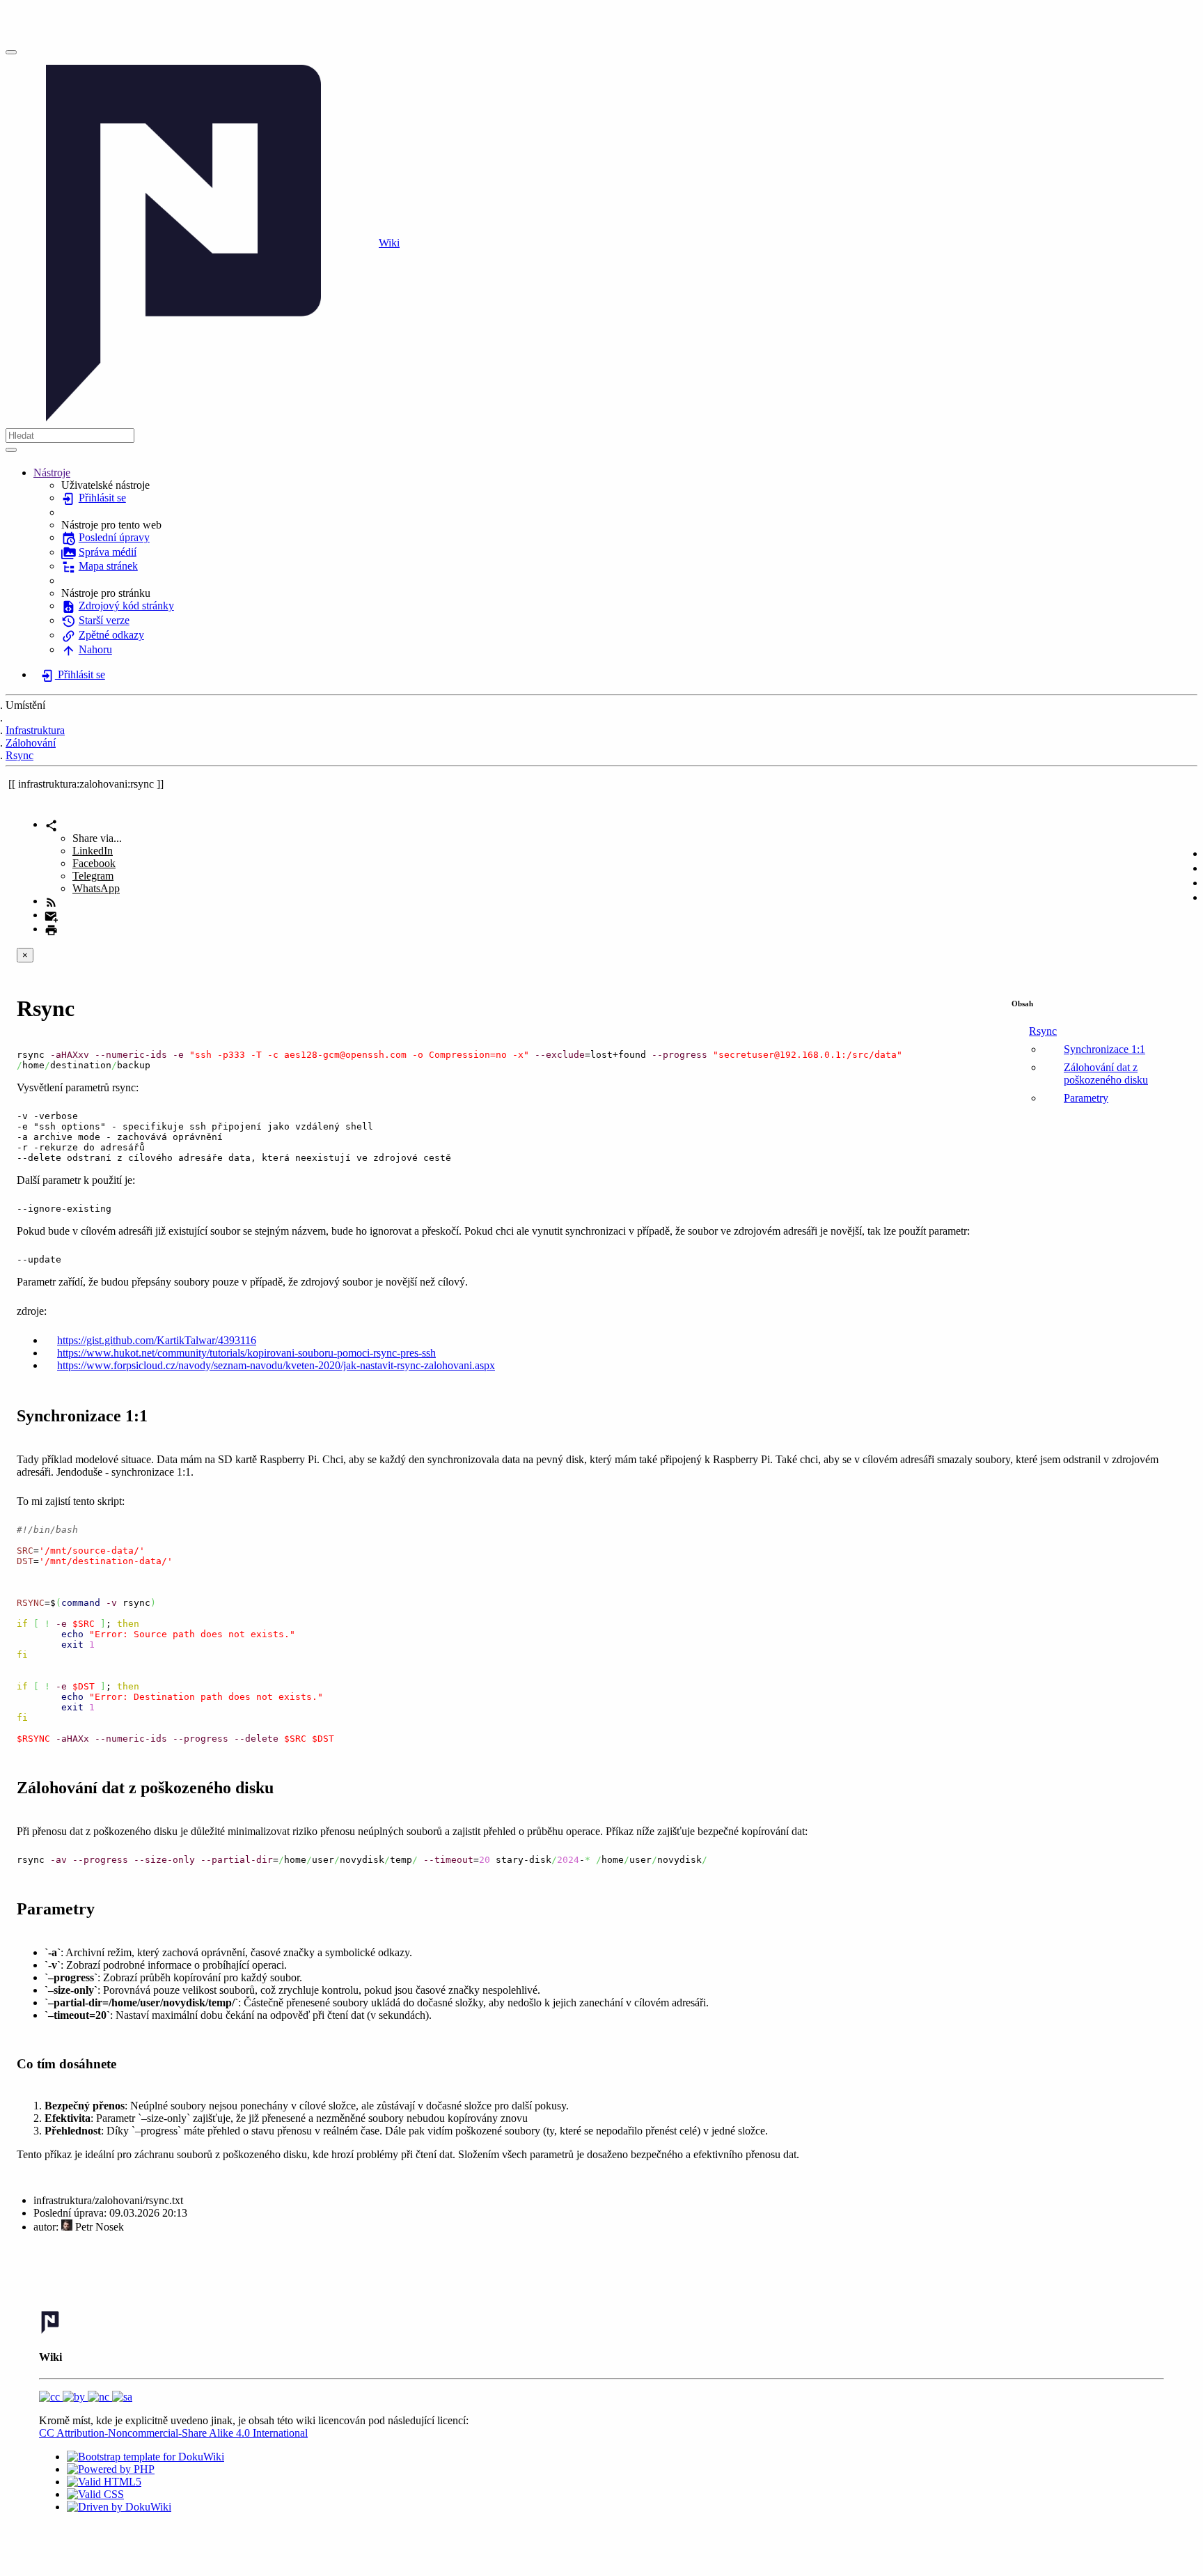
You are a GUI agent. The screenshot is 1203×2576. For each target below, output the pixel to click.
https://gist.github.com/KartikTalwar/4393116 (157, 1340)
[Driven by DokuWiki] (119, 2507)
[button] (52, 473)
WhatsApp (96, 888)
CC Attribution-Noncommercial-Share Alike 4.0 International (173, 2433)
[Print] (51, 929)
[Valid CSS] (95, 2494)
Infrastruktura (35, 730)
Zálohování (31, 743)
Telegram (93, 876)
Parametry (1086, 1098)
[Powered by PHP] (111, 2469)
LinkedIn (93, 851)
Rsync (19, 755)
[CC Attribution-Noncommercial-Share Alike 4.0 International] (86, 2397)
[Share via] (51, 824)
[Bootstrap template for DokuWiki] (146, 2457)
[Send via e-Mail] (51, 915)
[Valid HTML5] (104, 2482)
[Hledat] (11, 450)
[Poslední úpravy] (51, 901)
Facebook (94, 863)
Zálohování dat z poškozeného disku (1106, 1074)
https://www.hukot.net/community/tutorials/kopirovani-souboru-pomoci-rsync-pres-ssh (246, 1353)
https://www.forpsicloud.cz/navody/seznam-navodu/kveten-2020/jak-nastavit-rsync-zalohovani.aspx (276, 1365)
